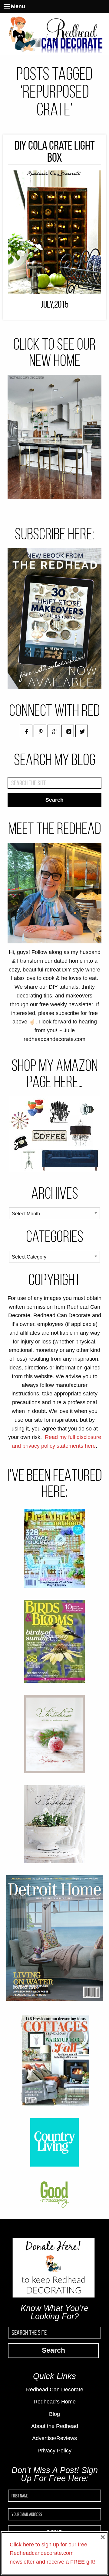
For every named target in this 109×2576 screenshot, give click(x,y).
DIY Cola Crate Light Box (55, 152)
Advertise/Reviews (54, 2438)
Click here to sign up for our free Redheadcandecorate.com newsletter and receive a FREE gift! (52, 2553)
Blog (54, 2414)
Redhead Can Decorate (55, 2390)
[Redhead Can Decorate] (54, 34)
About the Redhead (55, 2426)
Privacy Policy (54, 2451)
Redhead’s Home (55, 2402)
